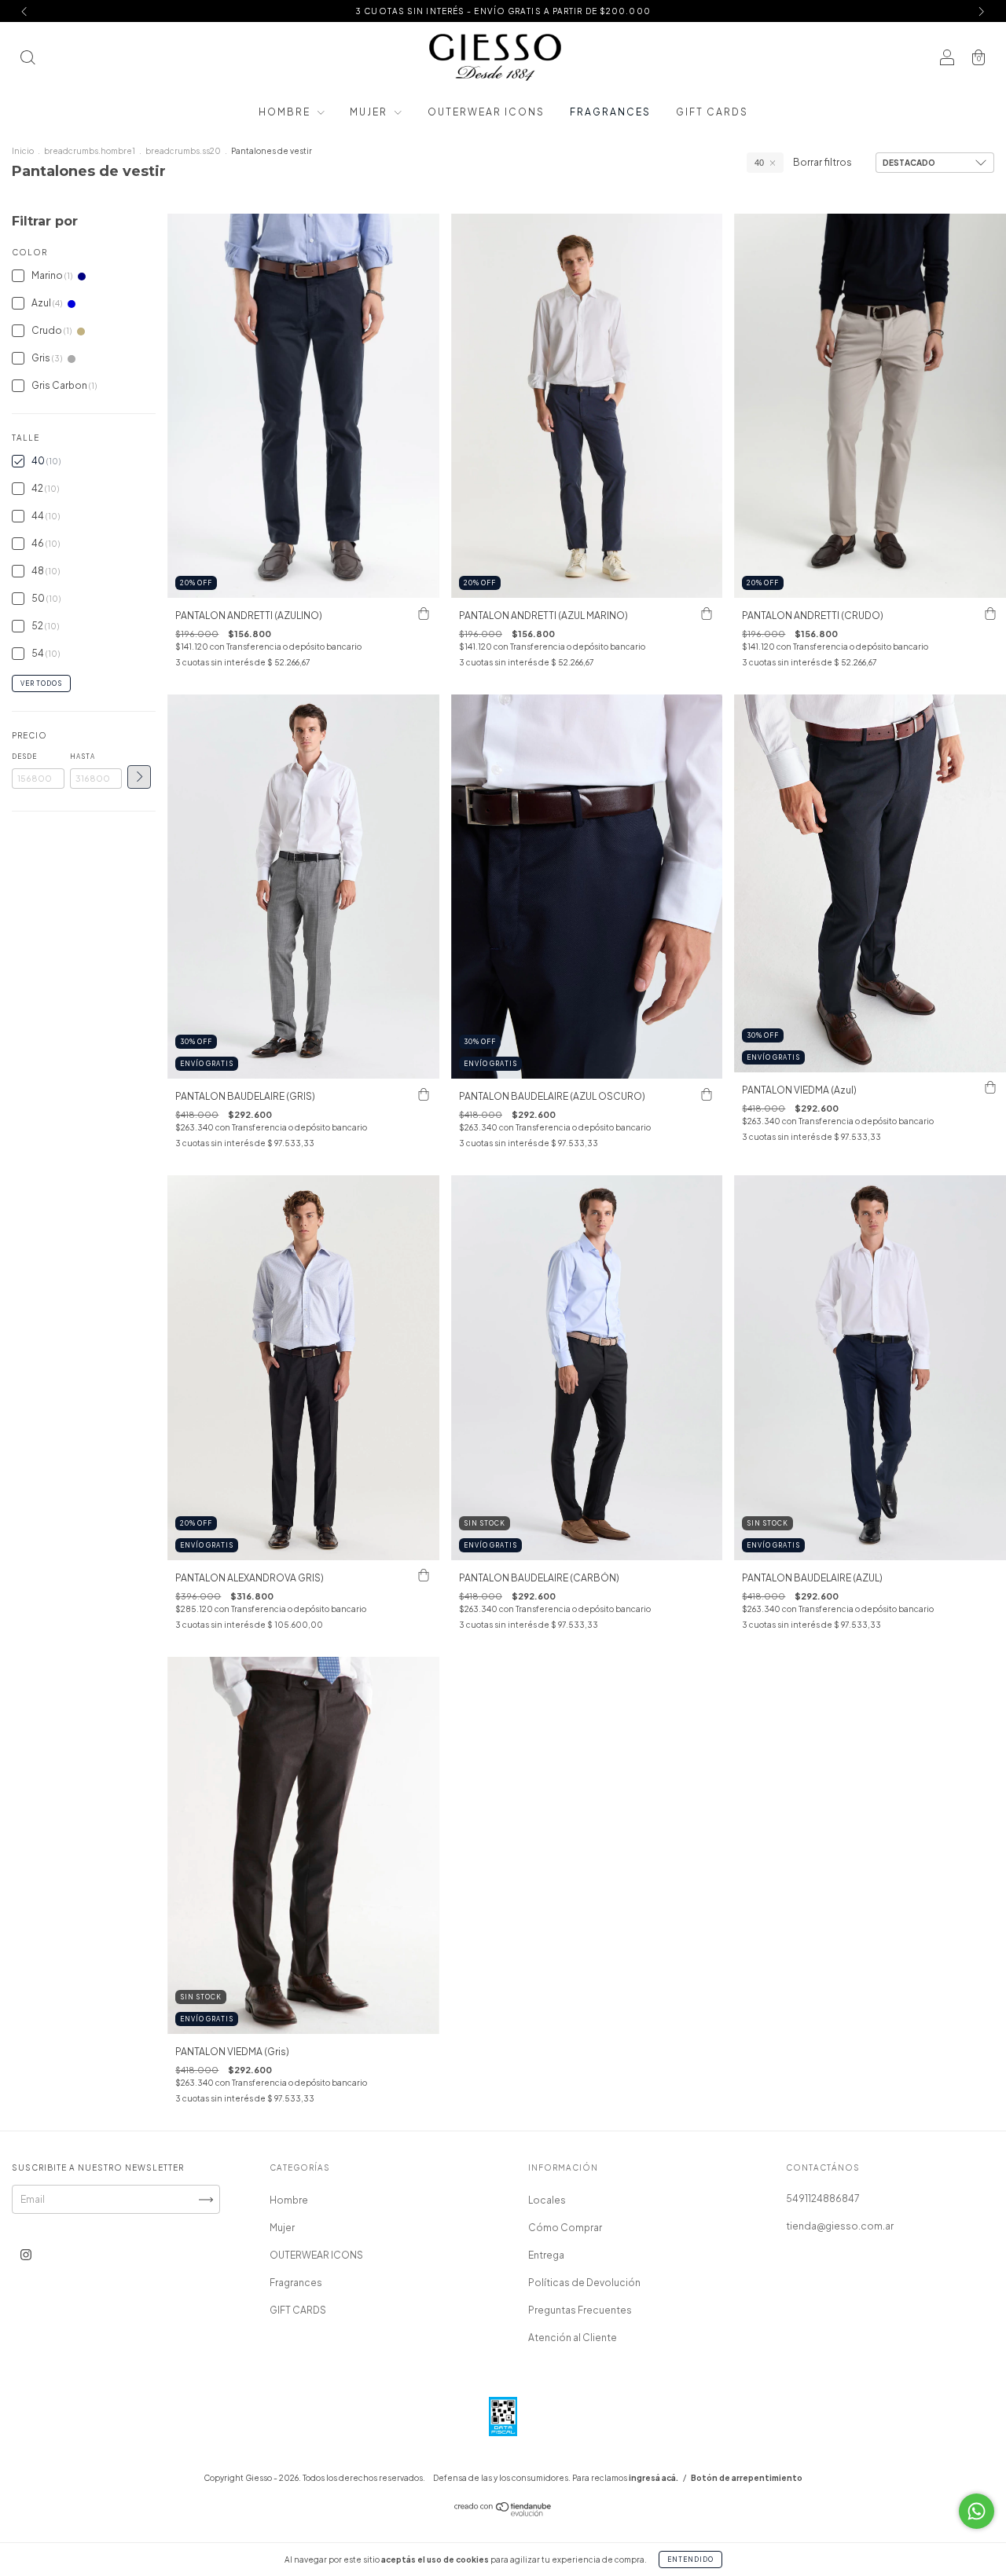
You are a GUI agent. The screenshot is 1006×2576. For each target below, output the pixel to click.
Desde (24, 757)
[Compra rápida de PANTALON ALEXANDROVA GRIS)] (424, 1576)
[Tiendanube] (503, 2513)
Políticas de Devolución (584, 2283)
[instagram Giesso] (26, 2255)
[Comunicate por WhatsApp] (977, 2511)
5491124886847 (823, 2199)
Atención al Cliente (573, 2338)
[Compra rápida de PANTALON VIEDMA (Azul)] (990, 1088)
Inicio (23, 151)
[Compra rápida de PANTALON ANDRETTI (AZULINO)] (424, 614)
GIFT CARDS (712, 112)
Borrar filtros (822, 162)
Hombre (286, 112)
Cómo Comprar (565, 2228)
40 (759, 163)
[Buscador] (28, 59)
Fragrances (610, 112)
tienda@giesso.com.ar (840, 2226)
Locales (547, 2200)
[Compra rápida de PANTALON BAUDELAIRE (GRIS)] (424, 1094)
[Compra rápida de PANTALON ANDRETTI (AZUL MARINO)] (707, 614)
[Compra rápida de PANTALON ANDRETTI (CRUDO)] (990, 614)
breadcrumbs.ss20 (183, 151)
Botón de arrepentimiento (747, 2478)
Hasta (83, 757)
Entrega (546, 2255)
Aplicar (139, 777)
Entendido (690, 2560)
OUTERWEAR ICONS (486, 112)
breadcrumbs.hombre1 (90, 151)
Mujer (370, 112)
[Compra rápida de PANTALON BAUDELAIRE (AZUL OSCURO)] (707, 1094)
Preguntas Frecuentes (580, 2310)
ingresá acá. (654, 2478)
